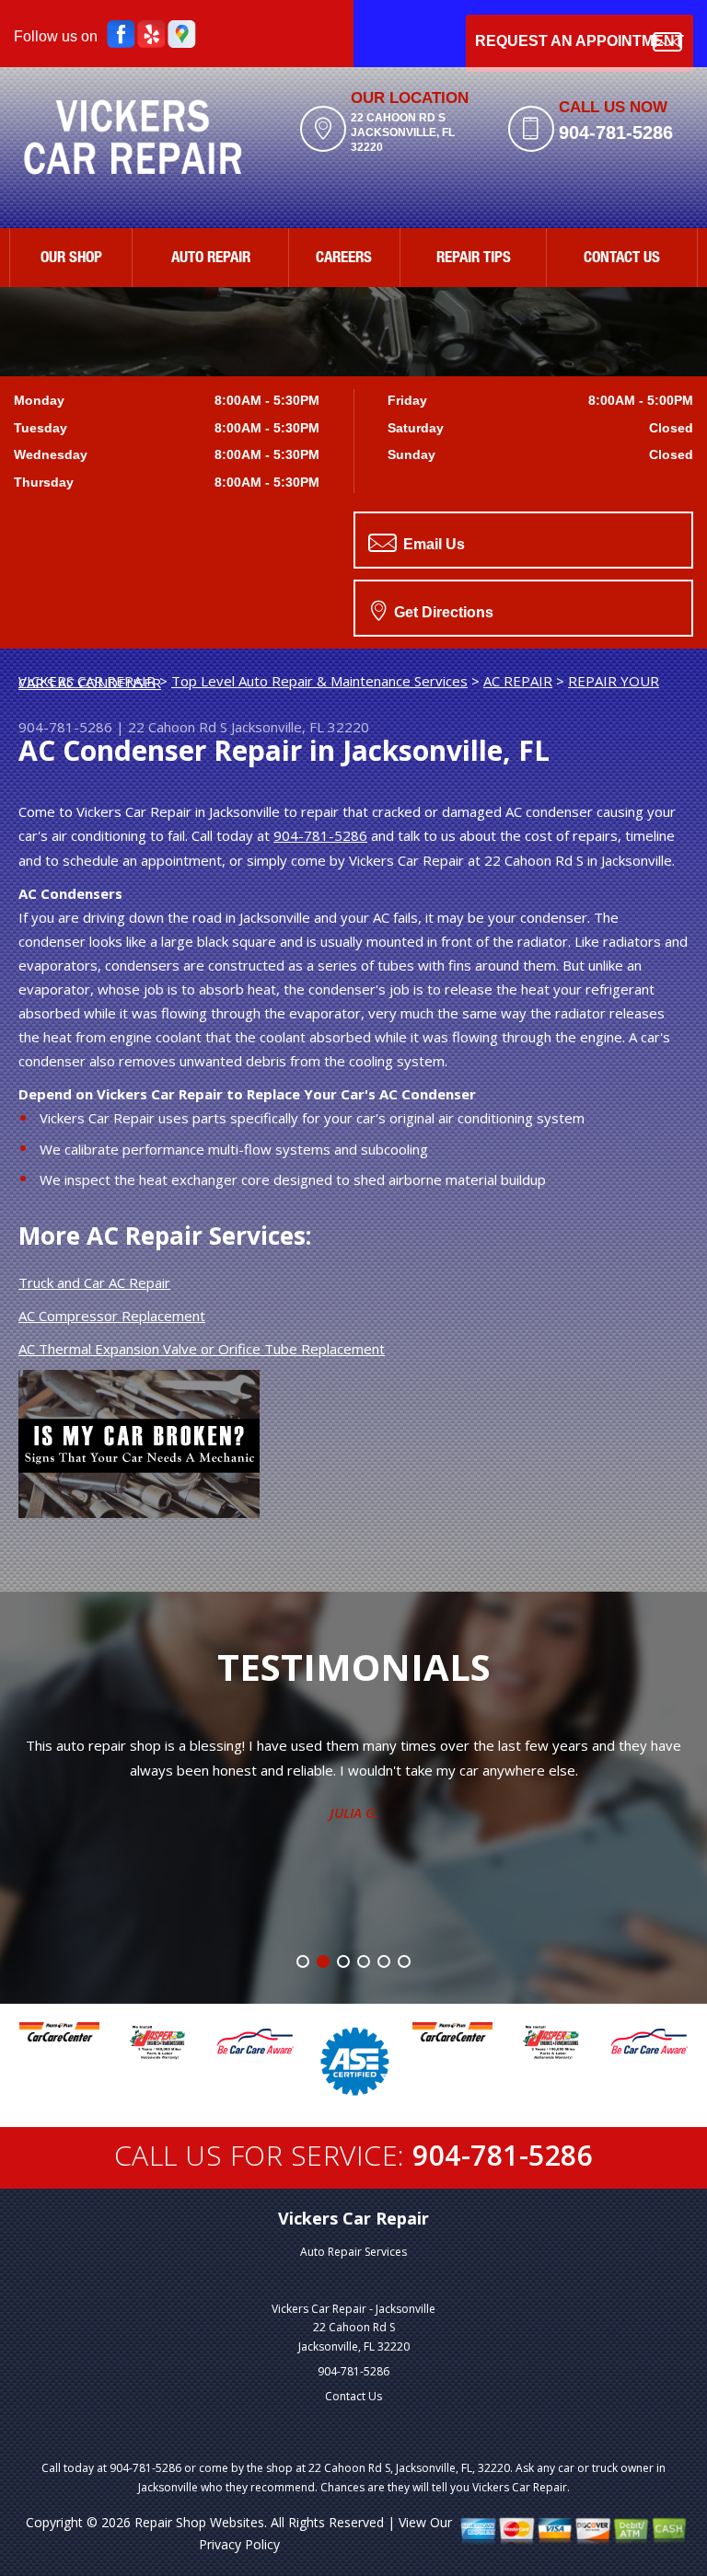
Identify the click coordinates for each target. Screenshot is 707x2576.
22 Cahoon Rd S (178, 727)
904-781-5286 (616, 132)
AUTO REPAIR (211, 259)
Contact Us (353, 2396)
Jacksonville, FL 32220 (300, 727)
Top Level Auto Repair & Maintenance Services (319, 681)
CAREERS (344, 259)
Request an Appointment (580, 41)
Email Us (432, 544)
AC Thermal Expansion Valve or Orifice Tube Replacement (202, 1349)
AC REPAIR (518, 681)
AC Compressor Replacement (112, 1316)
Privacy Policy (239, 2544)
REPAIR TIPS (474, 259)
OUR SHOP (71, 259)
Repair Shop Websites (199, 2522)
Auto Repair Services (353, 2252)
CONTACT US (622, 259)
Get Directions (442, 612)
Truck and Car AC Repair (94, 1282)
